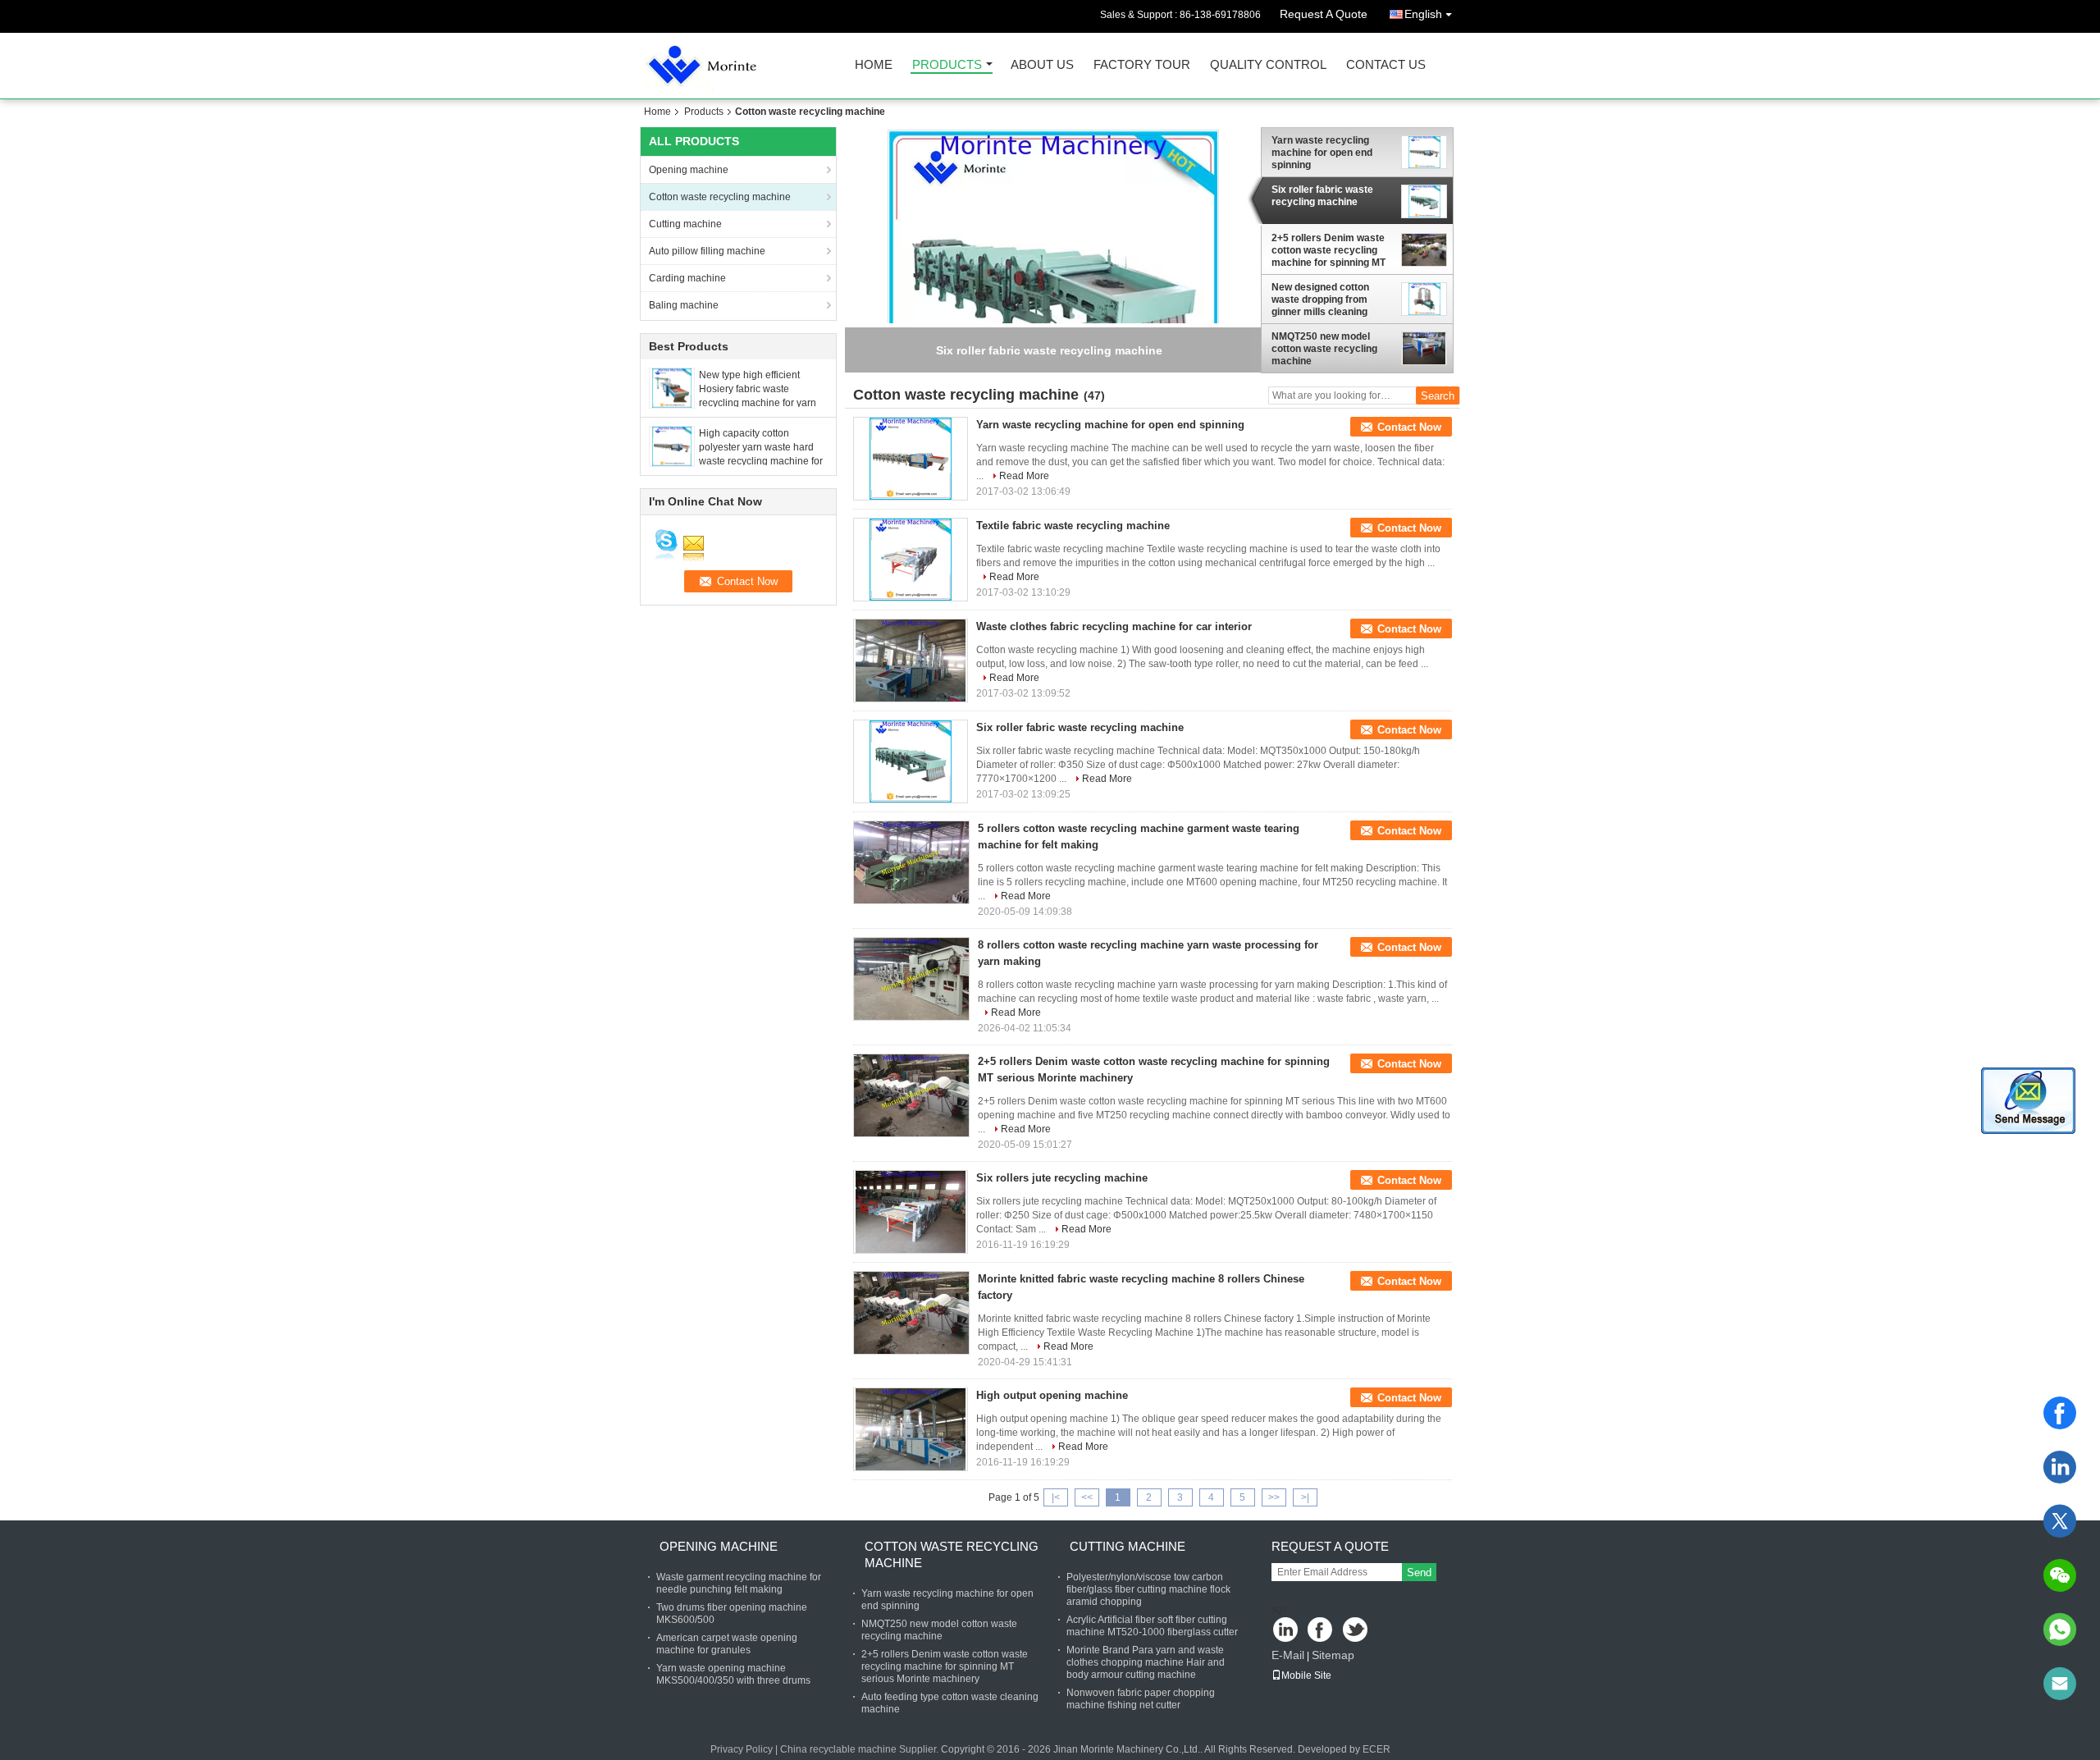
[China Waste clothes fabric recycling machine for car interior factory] (911, 661)
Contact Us (1386, 65)
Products (947, 65)
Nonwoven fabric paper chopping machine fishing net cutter (1141, 1699)
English (1423, 14)
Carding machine (687, 278)
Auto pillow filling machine (707, 251)
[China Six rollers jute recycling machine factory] (911, 1212)
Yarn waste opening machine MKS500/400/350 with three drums (733, 1674)
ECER (1376, 1749)
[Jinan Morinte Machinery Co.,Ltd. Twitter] (1356, 1631)
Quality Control (1268, 65)
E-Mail (1288, 1655)
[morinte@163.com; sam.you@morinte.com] (2060, 1684)
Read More (1024, 476)
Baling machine (684, 305)
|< (1056, 1497)
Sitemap (1333, 1655)
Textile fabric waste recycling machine (1073, 526)
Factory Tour (1142, 65)
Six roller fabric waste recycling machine (1322, 196)
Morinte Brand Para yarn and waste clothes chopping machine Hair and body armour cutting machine (1146, 1662)
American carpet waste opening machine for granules (727, 1644)
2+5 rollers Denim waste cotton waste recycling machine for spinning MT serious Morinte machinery (1328, 250)
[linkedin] (2060, 1467)
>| (1305, 1497)
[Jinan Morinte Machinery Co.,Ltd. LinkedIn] (1286, 1631)
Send (1419, 1573)
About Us (1042, 65)
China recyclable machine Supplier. (861, 1749)
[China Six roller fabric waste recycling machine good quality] (1053, 295)
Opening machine (689, 170)
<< (1087, 1497)
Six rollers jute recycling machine (1062, 1178)
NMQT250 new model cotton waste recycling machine (1324, 349)
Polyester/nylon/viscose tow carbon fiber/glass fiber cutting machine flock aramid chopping (1148, 1589)
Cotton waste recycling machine (720, 197)
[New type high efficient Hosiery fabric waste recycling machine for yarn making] (672, 387)
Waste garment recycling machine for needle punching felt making (739, 1583)
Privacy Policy (742, 1749)
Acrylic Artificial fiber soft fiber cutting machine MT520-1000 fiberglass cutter (1152, 1626)
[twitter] (2060, 1521)
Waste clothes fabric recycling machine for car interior (1114, 626)
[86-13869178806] (2060, 1630)
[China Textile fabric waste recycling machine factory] (911, 560)
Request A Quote (1324, 14)
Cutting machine (685, 224)
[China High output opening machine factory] (911, 1429)
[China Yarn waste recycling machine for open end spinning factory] (911, 459)
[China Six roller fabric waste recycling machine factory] (911, 761)
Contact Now (1409, 427)
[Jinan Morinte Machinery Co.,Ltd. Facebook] (1321, 1631)
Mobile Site (1306, 1675)
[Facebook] (2060, 1413)
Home (874, 65)
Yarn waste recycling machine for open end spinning (1322, 153)
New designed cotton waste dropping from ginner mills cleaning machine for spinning (1320, 299)
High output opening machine (1052, 1395)
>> (1274, 1497)
